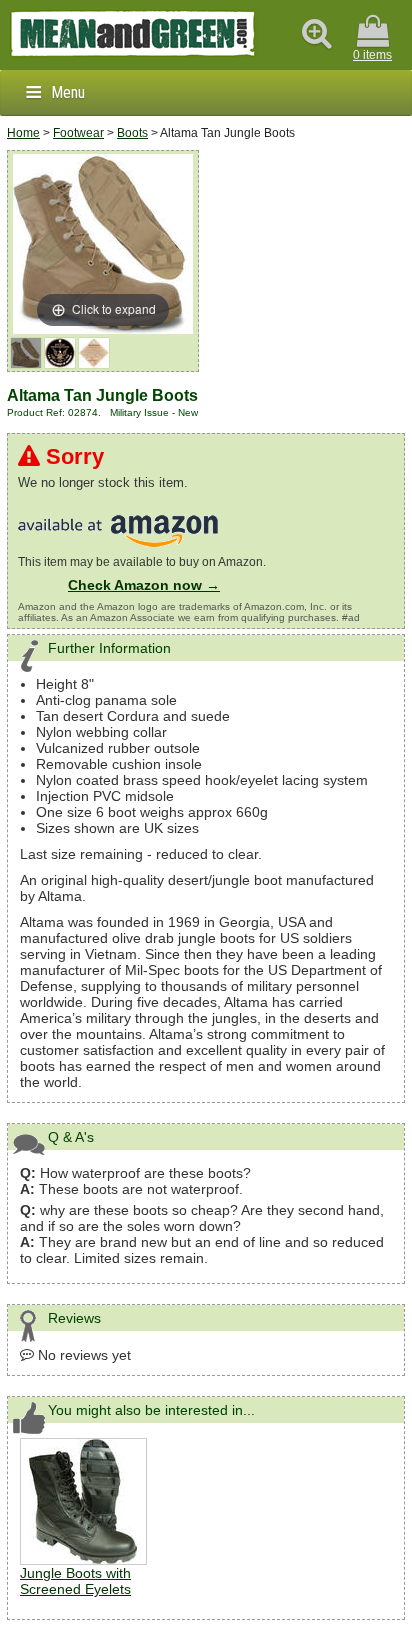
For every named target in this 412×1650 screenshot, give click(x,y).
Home (23, 133)
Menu (68, 92)
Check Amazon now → (144, 585)
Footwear (78, 133)
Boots (132, 133)
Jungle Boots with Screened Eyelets (75, 1581)
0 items (372, 55)
